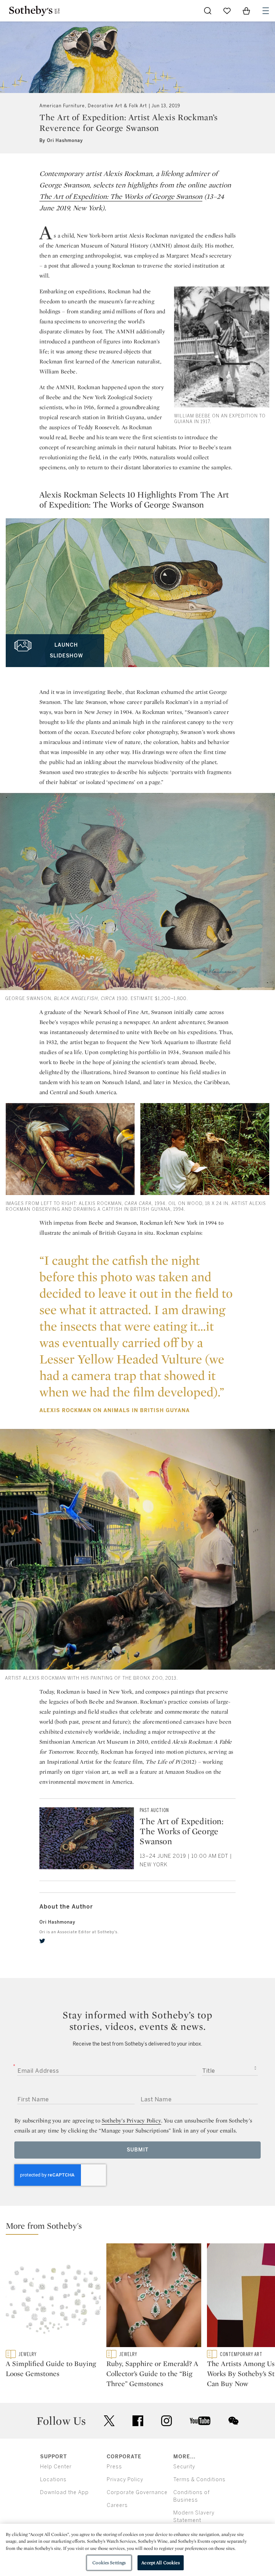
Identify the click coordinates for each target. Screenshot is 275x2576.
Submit (138, 2150)
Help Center (56, 2467)
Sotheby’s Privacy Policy (131, 2120)
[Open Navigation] (266, 11)
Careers (117, 2505)
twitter (109, 2421)
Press (114, 2467)
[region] (137, 2550)
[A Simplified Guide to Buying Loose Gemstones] (53, 2297)
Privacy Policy (125, 2480)
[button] (140, 2227)
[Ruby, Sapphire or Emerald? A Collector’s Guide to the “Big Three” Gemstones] (154, 2297)
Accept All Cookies (160, 2563)
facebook (138, 2421)
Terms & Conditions (199, 2480)
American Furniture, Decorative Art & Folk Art (93, 106)
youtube (200, 2421)
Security (184, 2467)
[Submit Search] (208, 11)
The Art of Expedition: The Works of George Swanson (121, 196)
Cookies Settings (109, 2563)
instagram (167, 2421)
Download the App (64, 2492)
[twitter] (42, 1941)
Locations (53, 2480)
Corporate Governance (137, 2492)
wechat (233, 2421)
